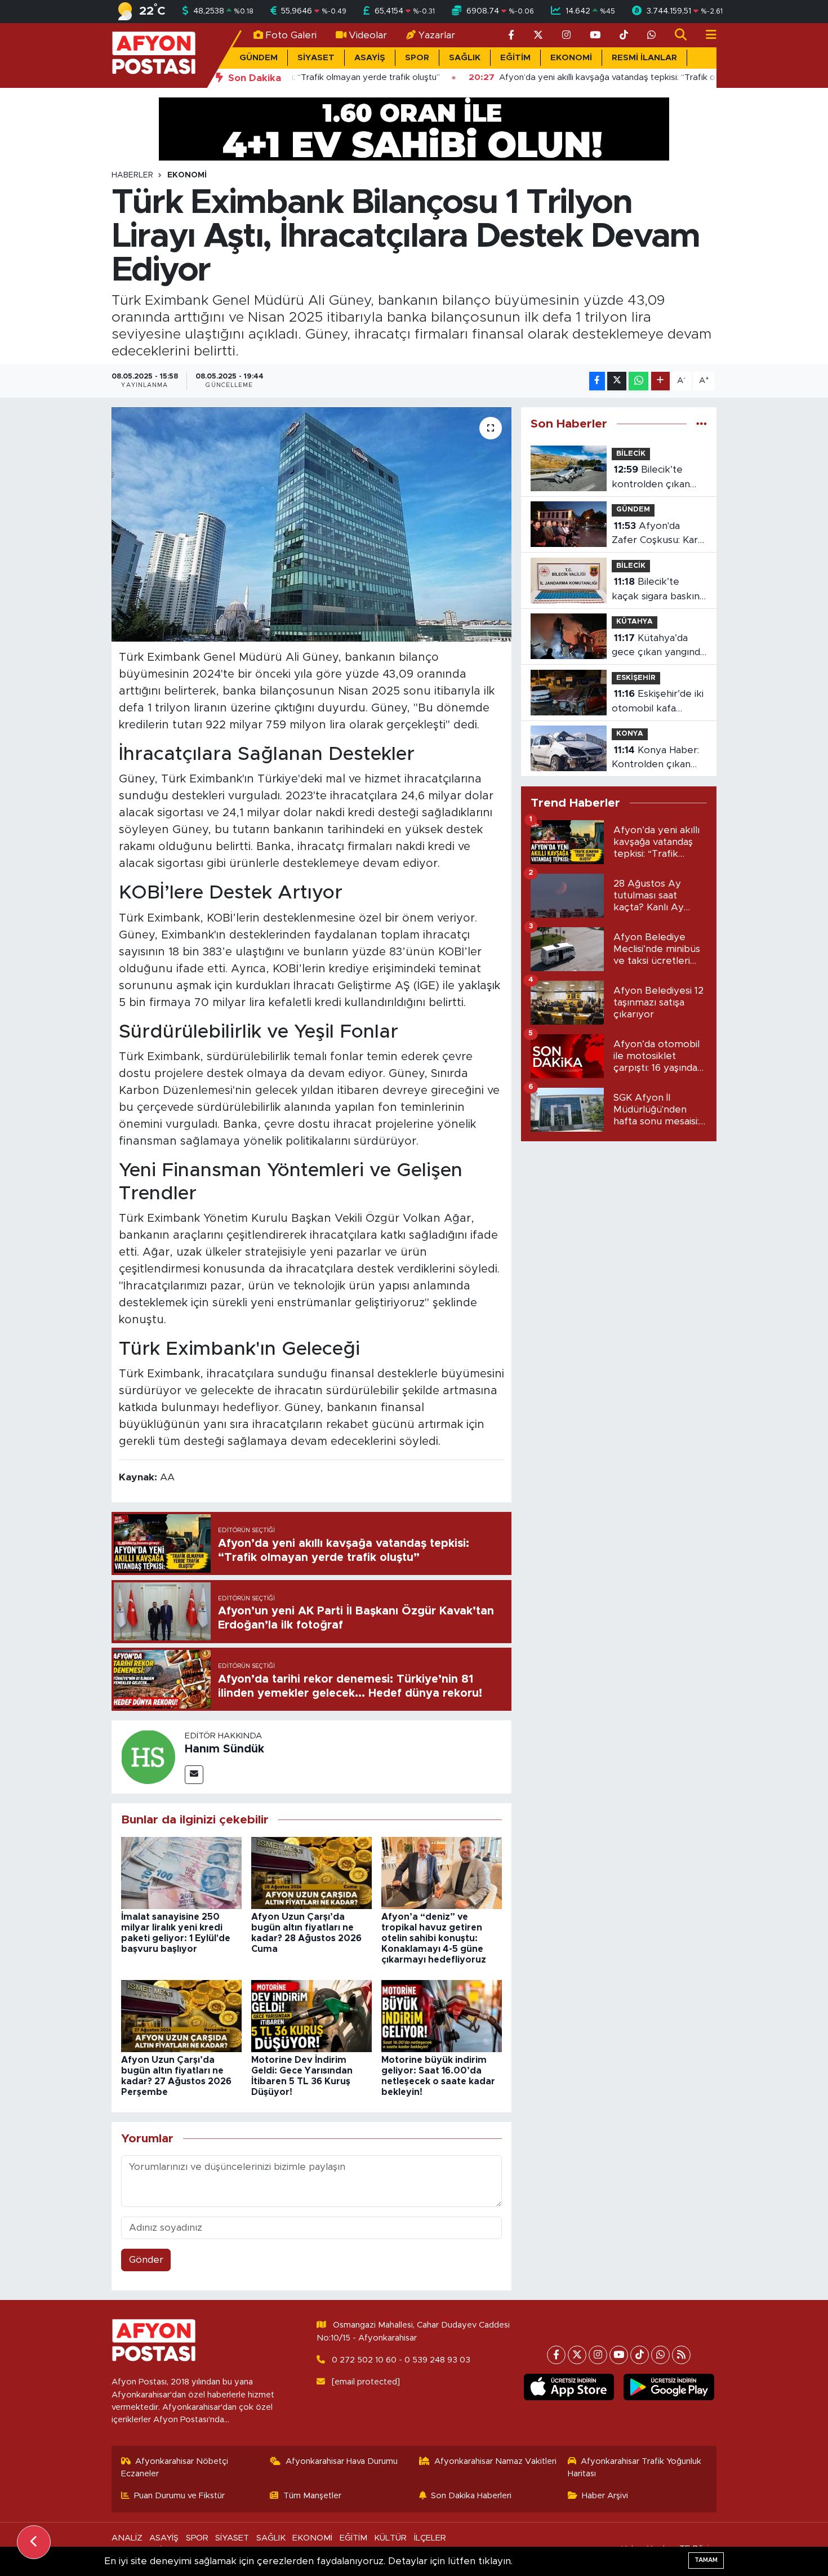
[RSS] (681, 2355)
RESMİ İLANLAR (644, 58)
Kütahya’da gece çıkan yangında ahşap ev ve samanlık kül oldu (658, 646)
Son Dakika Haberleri (471, 2496)
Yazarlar (437, 35)
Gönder (146, 2260)
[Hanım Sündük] (148, 1756)
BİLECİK (631, 454)
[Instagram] (598, 2355)
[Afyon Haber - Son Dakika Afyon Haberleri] (154, 55)
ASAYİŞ (370, 58)
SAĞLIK (465, 58)
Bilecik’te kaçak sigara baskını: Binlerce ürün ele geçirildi (658, 590)
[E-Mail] (194, 1775)
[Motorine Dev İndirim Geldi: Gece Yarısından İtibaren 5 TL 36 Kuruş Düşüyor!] (311, 2016)
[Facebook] (556, 2355)
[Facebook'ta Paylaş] (597, 381)
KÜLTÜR (390, 2538)
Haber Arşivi (605, 2496)
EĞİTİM (515, 58)
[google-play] (669, 2387)
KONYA (630, 734)
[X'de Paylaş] (617, 381)
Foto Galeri (291, 35)
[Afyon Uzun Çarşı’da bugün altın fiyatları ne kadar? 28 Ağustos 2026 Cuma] (311, 1872)
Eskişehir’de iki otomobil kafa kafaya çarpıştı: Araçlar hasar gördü (658, 702)
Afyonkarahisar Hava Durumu (342, 2461)
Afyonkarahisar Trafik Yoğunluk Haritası (635, 2468)
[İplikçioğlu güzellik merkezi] (414, 128)
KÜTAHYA (635, 622)
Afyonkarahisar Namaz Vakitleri (495, 2461)
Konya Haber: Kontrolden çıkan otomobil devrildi (655, 758)
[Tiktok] (640, 2355)
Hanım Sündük (224, 1749)
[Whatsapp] (660, 2355)
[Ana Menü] (706, 35)
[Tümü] (702, 424)
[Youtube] (619, 2355)
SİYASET (316, 58)
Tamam (706, 2560)
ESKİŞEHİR (636, 678)
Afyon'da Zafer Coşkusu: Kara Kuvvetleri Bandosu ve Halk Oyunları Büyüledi (657, 534)
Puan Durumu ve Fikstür (179, 2496)
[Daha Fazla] (660, 381)
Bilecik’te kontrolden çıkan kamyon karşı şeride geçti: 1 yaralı (658, 478)
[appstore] (569, 2387)
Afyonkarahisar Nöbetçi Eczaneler (175, 2468)
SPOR (417, 58)
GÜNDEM (259, 58)
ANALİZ (127, 2538)
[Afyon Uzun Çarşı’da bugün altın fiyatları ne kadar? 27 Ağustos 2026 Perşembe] (181, 2016)
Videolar (368, 35)
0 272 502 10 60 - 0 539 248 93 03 (401, 2360)
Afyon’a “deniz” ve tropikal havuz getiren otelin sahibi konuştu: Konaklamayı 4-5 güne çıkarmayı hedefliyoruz (434, 1939)
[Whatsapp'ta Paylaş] (638, 381)
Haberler (132, 175)
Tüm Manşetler (312, 2496)
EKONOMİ (571, 58)
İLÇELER (430, 2538)
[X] (577, 2355)
